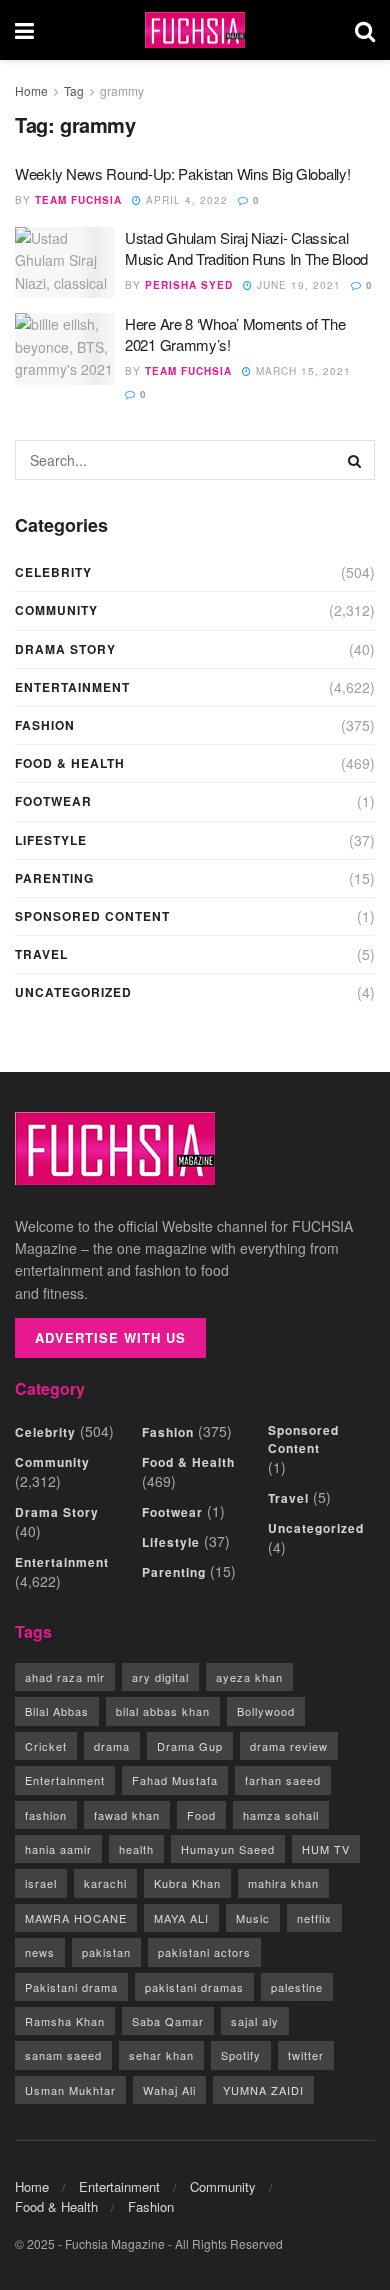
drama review (289, 1746)
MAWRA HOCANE (76, 1918)
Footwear (53, 801)
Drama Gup (190, 1746)
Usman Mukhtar (70, 2090)
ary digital (160, 1677)
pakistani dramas (194, 1987)
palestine (297, 1987)
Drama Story (65, 649)
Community (56, 610)
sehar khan (161, 2055)
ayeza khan (249, 1677)
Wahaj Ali (169, 2090)
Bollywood (266, 1711)
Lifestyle (51, 840)
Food (201, 1815)
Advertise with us (110, 1337)
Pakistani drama (71, 1987)
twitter (306, 2055)
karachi (105, 1883)
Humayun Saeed (228, 1849)
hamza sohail (281, 1815)
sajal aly (255, 2021)
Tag (74, 90)
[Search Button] (365, 30)
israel (41, 1883)
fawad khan (127, 1815)
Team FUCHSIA (78, 200)
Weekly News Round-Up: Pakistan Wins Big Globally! (182, 173)
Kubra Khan (187, 1883)
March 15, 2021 (301, 371)
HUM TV (326, 1849)
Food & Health (70, 763)
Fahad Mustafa (175, 1780)
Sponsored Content (92, 916)
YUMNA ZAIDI (263, 2090)
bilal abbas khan (163, 1711)
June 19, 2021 (297, 285)
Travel (41, 954)
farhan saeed (283, 1780)
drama (112, 1746)
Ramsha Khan (65, 2021)
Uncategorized (73, 992)
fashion (46, 1815)
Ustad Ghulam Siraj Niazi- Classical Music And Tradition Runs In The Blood (246, 248)
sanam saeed (63, 2055)
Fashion (45, 725)
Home (31, 90)
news (40, 1952)
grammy (122, 90)
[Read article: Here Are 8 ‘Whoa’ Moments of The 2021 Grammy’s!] (65, 349)
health (136, 1849)
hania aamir (58, 1849)
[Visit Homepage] (195, 30)
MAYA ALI (181, 1918)
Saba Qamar (168, 2021)
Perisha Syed (189, 285)
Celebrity (53, 572)
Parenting (54, 878)
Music (253, 1918)
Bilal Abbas (57, 1711)
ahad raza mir (65, 1677)
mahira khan (283, 1883)
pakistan (106, 1952)
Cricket (46, 1746)
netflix (314, 1918)
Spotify (241, 2055)
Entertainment (72, 687)
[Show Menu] (24, 30)
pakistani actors (204, 1952)
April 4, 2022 (185, 200)
